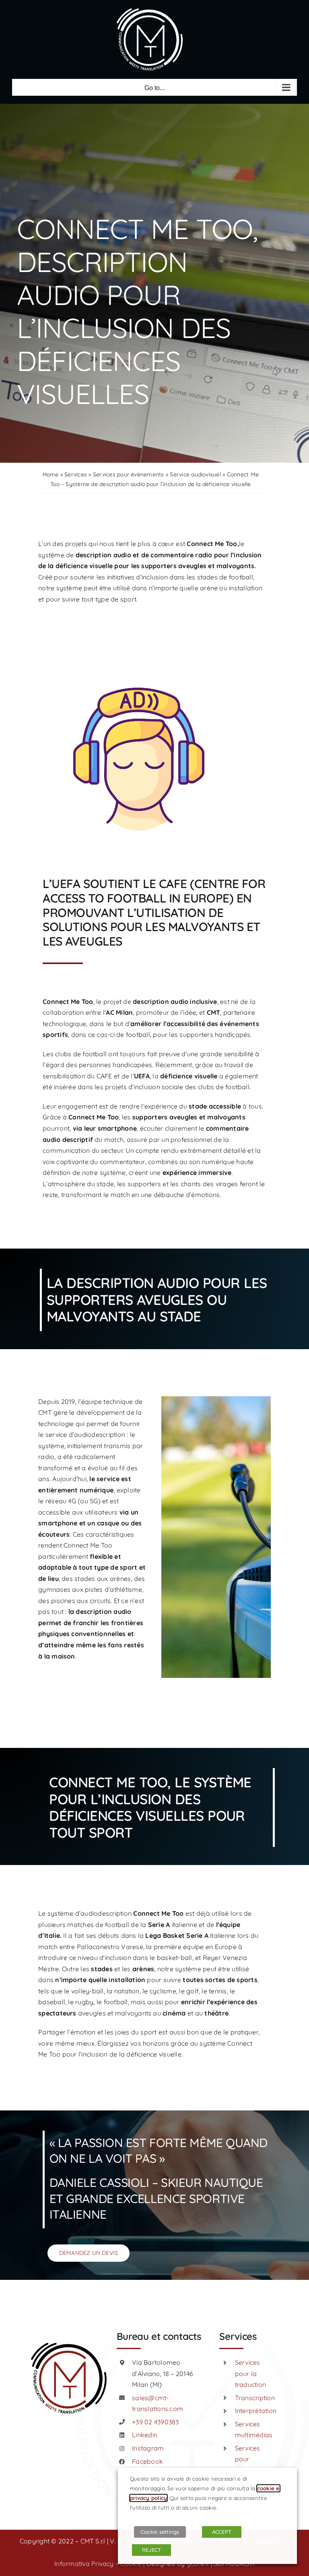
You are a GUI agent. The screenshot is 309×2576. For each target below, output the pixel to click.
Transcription (255, 2398)
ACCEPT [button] (222, 2532)
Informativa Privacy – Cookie (98, 2564)
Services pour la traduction (250, 2373)
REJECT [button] (151, 2550)
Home (51, 474)
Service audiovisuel (195, 474)
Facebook (147, 2461)
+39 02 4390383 (155, 2422)
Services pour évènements (129, 474)
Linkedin (145, 2435)
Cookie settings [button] (160, 2532)
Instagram (148, 2448)
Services (76, 474)
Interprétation (256, 2411)
